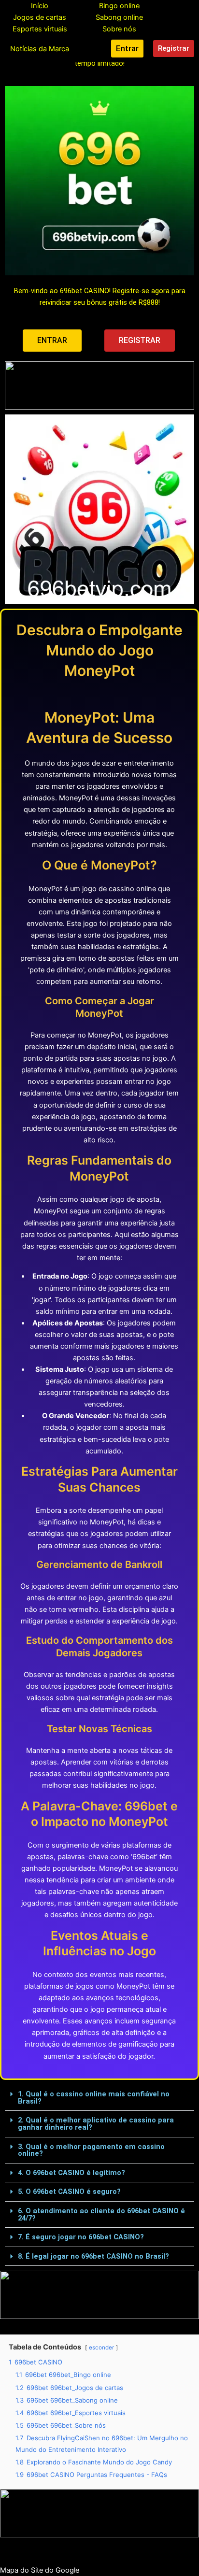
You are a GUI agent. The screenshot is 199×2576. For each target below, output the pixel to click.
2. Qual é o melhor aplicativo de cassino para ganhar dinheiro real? (96, 2124)
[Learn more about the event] (99, 385)
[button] (99, 2098)
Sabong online (119, 17)
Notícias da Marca (40, 49)
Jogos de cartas (40, 17)
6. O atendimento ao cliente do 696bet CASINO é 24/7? (101, 2214)
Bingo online (119, 6)
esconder (101, 2348)
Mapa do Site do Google (40, 2570)
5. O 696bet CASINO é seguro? (69, 2192)
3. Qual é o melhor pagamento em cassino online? (91, 2150)
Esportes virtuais (40, 29)
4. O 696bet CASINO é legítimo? (71, 2173)
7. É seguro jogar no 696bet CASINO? (81, 2237)
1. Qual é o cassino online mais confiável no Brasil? (94, 2098)
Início (40, 6)
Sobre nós (119, 29)
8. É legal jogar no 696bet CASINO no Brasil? (93, 2256)
